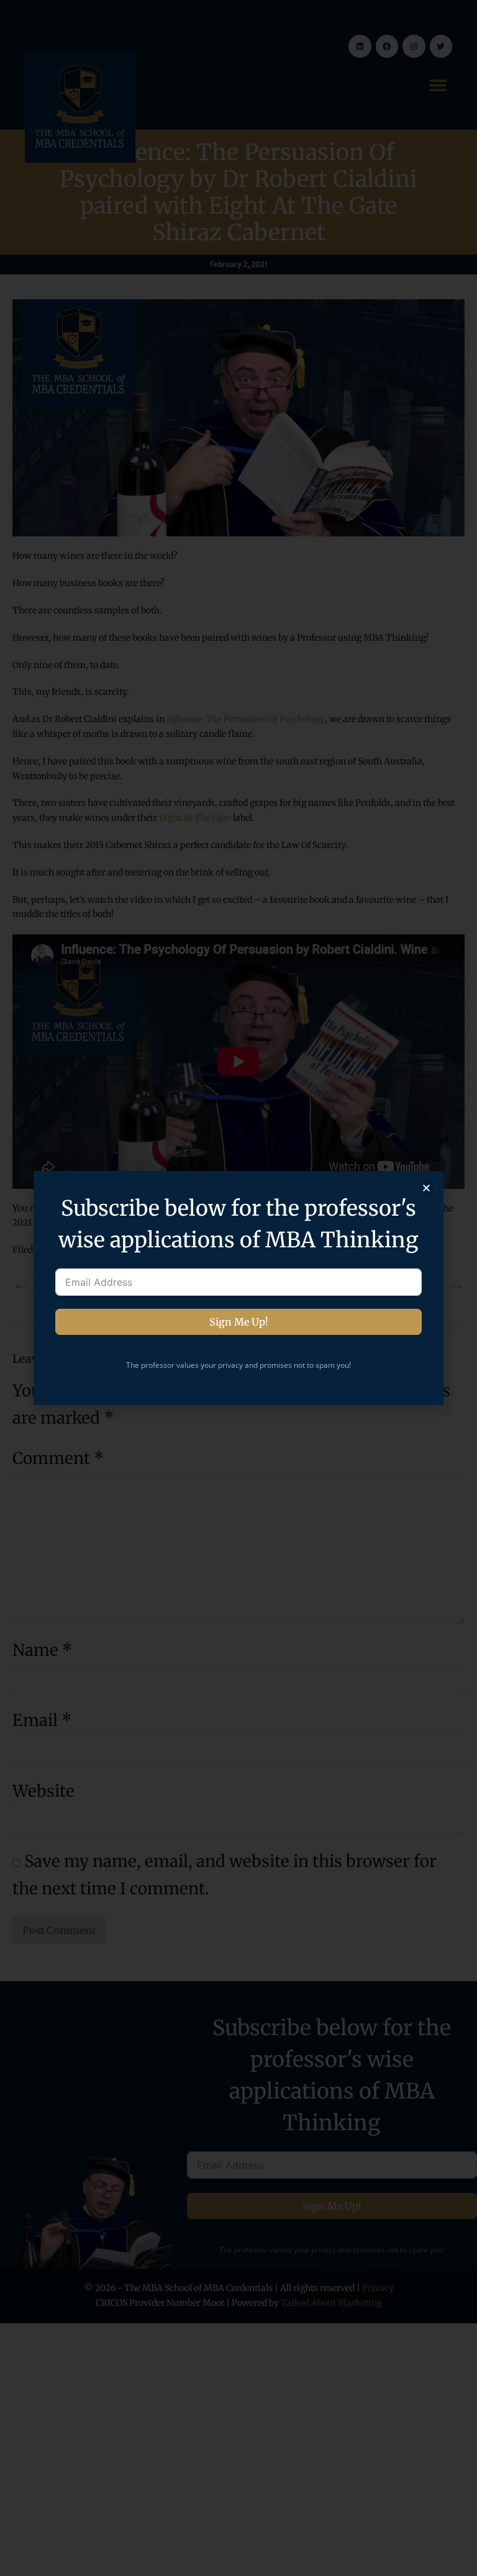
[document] (238, 1288)
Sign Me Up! (239, 1322)
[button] (426, 1188)
